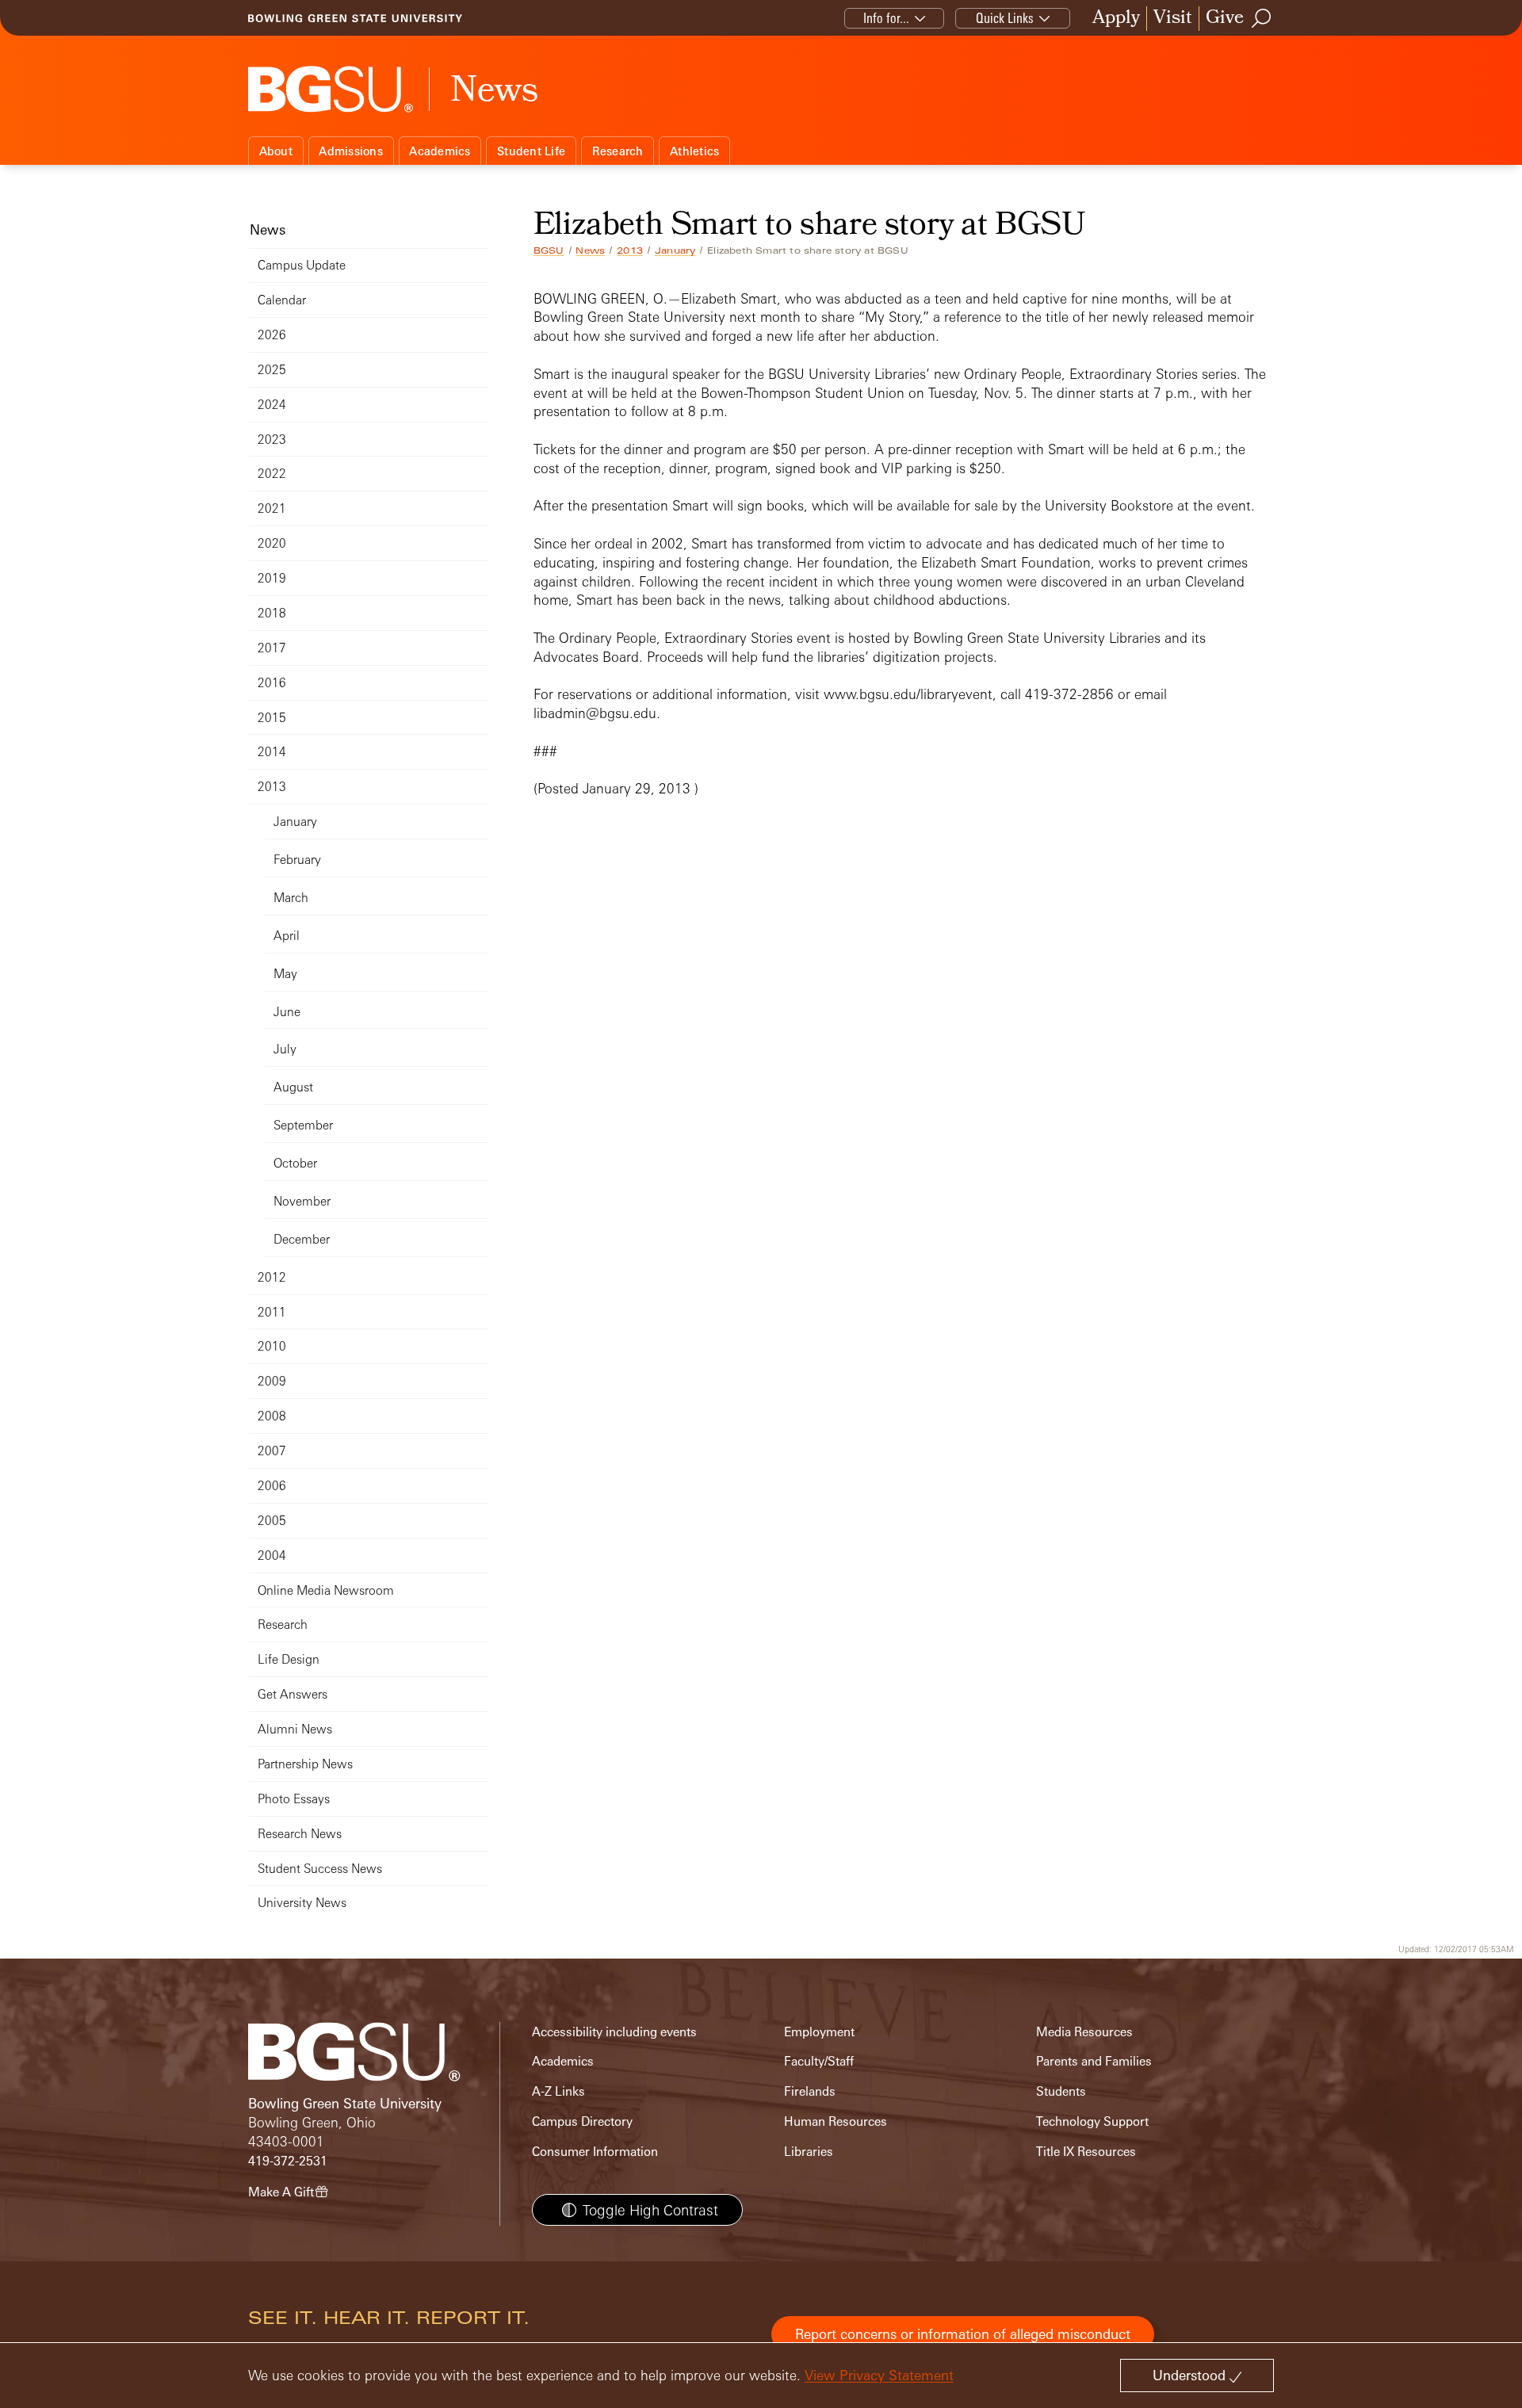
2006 (272, 1486)
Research (618, 151)
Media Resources (1084, 2032)
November (302, 1201)
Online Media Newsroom (326, 1590)
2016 (272, 683)
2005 (272, 1521)
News (590, 250)
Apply (1116, 19)
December (302, 1239)
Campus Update (302, 265)
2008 (272, 1416)
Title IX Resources (1086, 2152)
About (276, 151)
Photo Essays (294, 1799)
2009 (272, 1381)
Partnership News (305, 1764)
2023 (272, 440)
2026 (272, 335)
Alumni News (295, 1729)
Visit (1173, 19)
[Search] (1262, 18)
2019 (272, 578)
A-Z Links (558, 2091)
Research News (300, 1834)
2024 (272, 405)
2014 (272, 752)
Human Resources (836, 2121)
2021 (272, 508)
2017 (272, 648)
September (303, 1125)
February (297, 860)
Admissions (351, 151)
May (285, 974)
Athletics (694, 151)
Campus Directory (582, 2121)
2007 (272, 1451)
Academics (440, 151)
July (285, 1049)
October (295, 1163)
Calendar (282, 300)
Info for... (886, 18)
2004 (272, 1556)
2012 (272, 1277)
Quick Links (1005, 18)
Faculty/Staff (819, 2061)
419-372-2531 (288, 2161)
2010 (272, 1346)
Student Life (531, 151)
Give (1225, 19)
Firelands (810, 2091)
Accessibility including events (614, 2032)
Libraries (809, 2152)
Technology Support (1092, 2121)
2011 (272, 1312)
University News (302, 1903)
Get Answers (293, 1694)
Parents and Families (1094, 2061)
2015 (272, 718)
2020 (272, 543)
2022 (272, 474)
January (675, 250)
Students (1061, 2091)
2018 (272, 613)
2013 (630, 250)
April (287, 936)
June (287, 1012)
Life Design (289, 1659)
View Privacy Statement (879, 2375)
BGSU (549, 250)
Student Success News (320, 1869)
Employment (819, 2032)
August (293, 1087)
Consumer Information (595, 2152)
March (291, 898)
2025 (272, 370)
